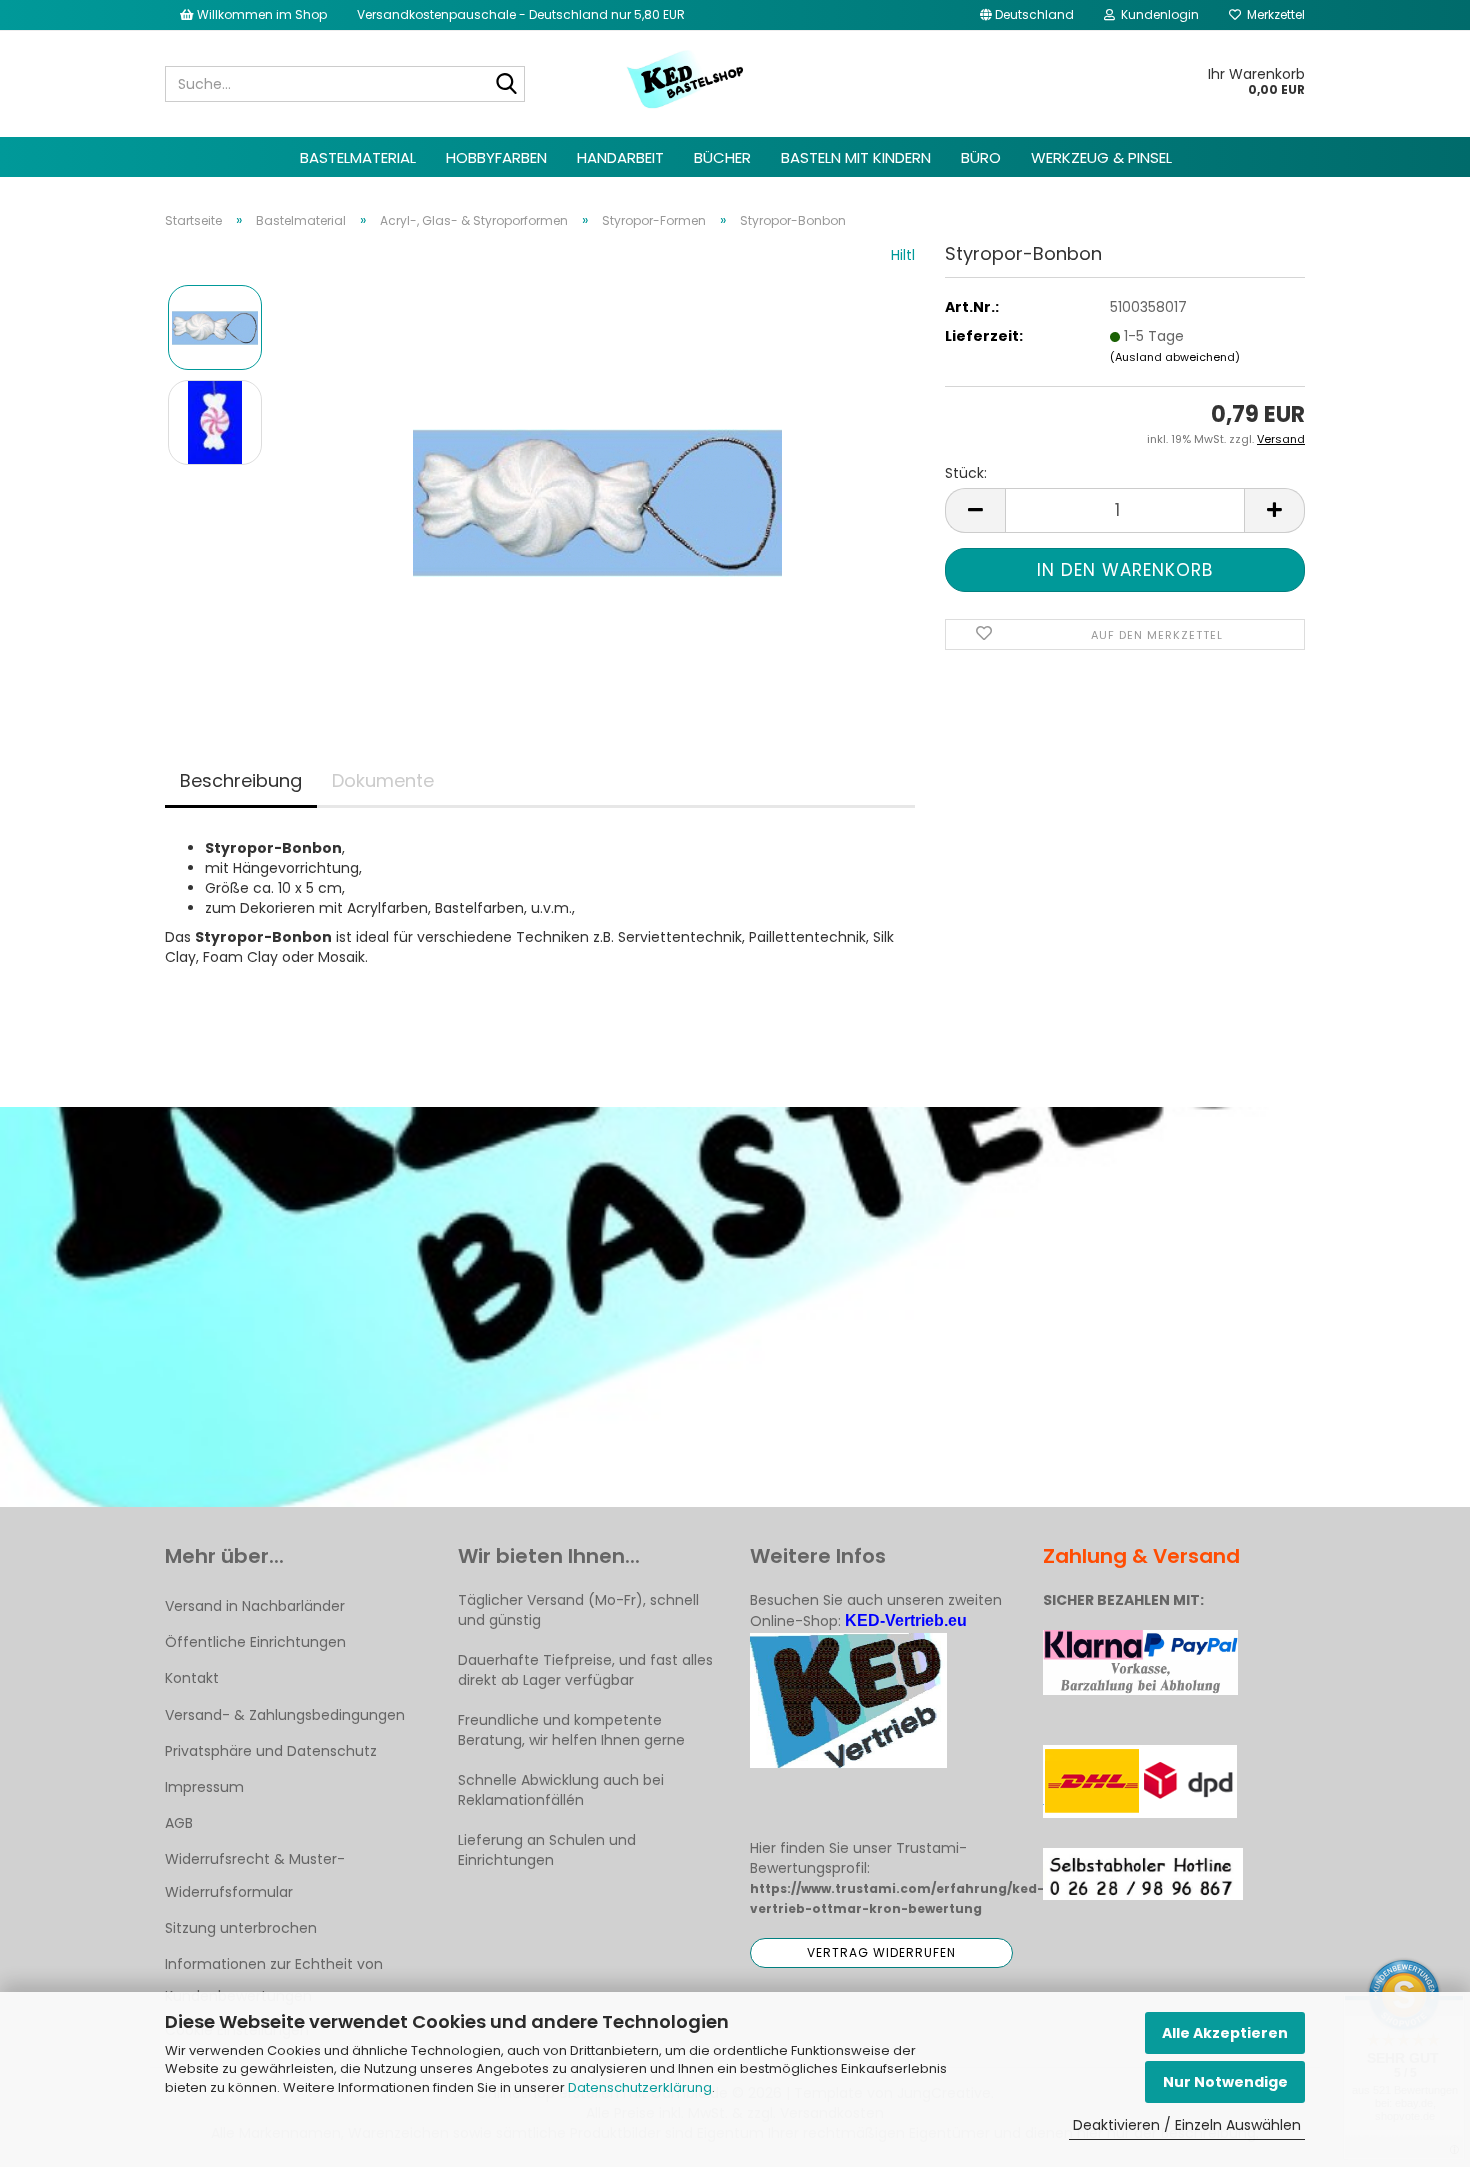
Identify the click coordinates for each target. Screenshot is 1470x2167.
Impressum (204, 1787)
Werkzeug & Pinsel (1101, 157)
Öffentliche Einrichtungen (255, 1642)
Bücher (722, 157)
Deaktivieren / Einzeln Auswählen (1187, 2125)
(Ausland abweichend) (1175, 357)
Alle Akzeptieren (1225, 2033)
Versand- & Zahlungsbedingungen (285, 1715)
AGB (179, 1823)
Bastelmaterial (358, 157)
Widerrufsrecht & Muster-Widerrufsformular (255, 1875)
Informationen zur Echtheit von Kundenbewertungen (274, 1980)
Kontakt (192, 1678)
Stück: (966, 473)
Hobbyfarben (496, 157)
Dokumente (383, 780)
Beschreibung (241, 780)
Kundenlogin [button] (1157, 14)
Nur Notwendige (1225, 2082)
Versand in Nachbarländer (255, 1606)
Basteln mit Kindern (856, 157)
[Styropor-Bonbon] (597, 469)
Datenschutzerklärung (640, 2087)
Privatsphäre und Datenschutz (271, 1751)
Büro (981, 157)
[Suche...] (506, 85)
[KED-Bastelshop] (686, 81)
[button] (1027, 15)
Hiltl (903, 255)
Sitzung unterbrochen (241, 1928)
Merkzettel (1273, 14)
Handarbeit (620, 157)
